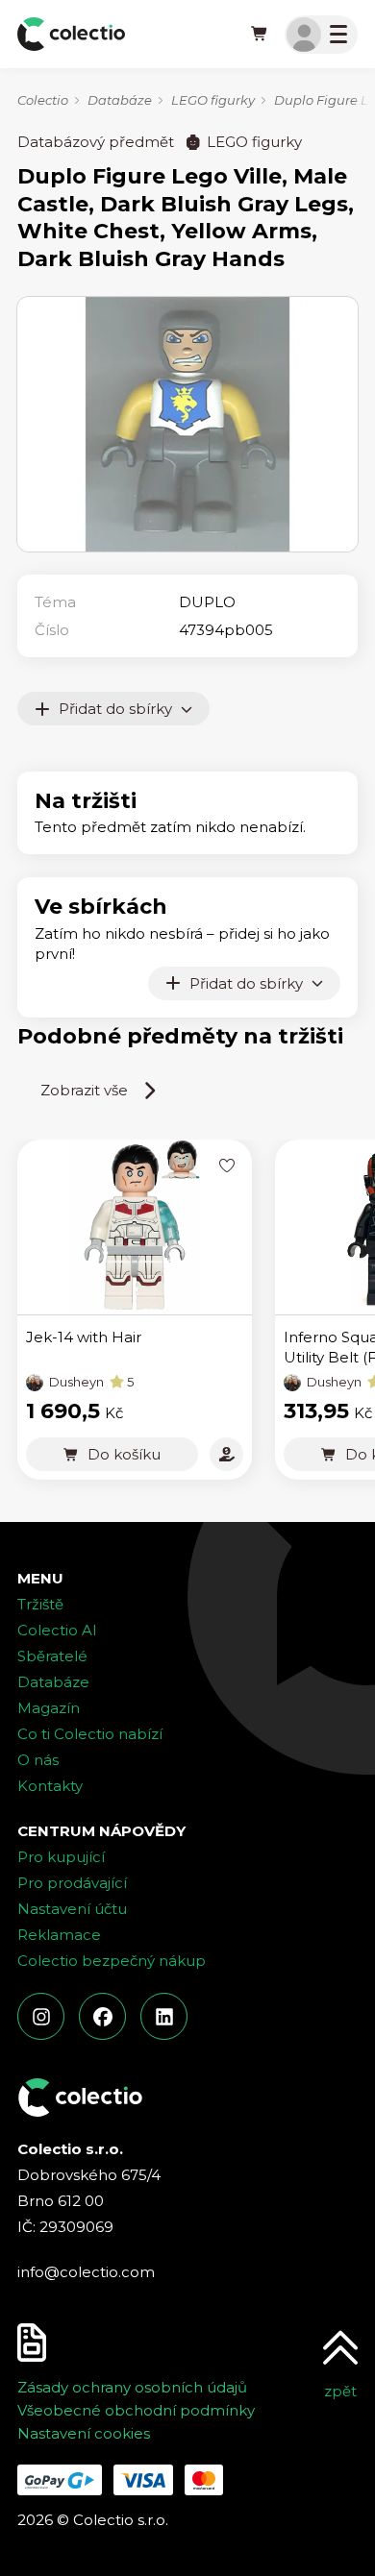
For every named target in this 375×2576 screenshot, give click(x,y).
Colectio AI (57, 1630)
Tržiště (40, 1604)
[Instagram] (41, 2016)
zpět (340, 2391)
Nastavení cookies (84, 2433)
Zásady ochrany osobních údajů (132, 2387)
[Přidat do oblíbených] (226, 1165)
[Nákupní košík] (260, 35)
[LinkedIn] (164, 2016)
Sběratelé (52, 1656)
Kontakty (50, 1786)
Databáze (120, 100)
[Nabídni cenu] (226, 1454)
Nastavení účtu (72, 1909)
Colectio (43, 100)
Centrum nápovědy (101, 1831)
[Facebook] (102, 2016)
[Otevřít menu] (321, 35)
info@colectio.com (86, 2272)
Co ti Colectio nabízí (90, 1734)
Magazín (49, 1708)
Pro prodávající (72, 1883)
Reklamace (59, 1935)
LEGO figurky (213, 100)
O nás (38, 1760)
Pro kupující (61, 1857)
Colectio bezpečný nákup (112, 1961)
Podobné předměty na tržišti (180, 1036)
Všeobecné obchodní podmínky (136, 2410)
